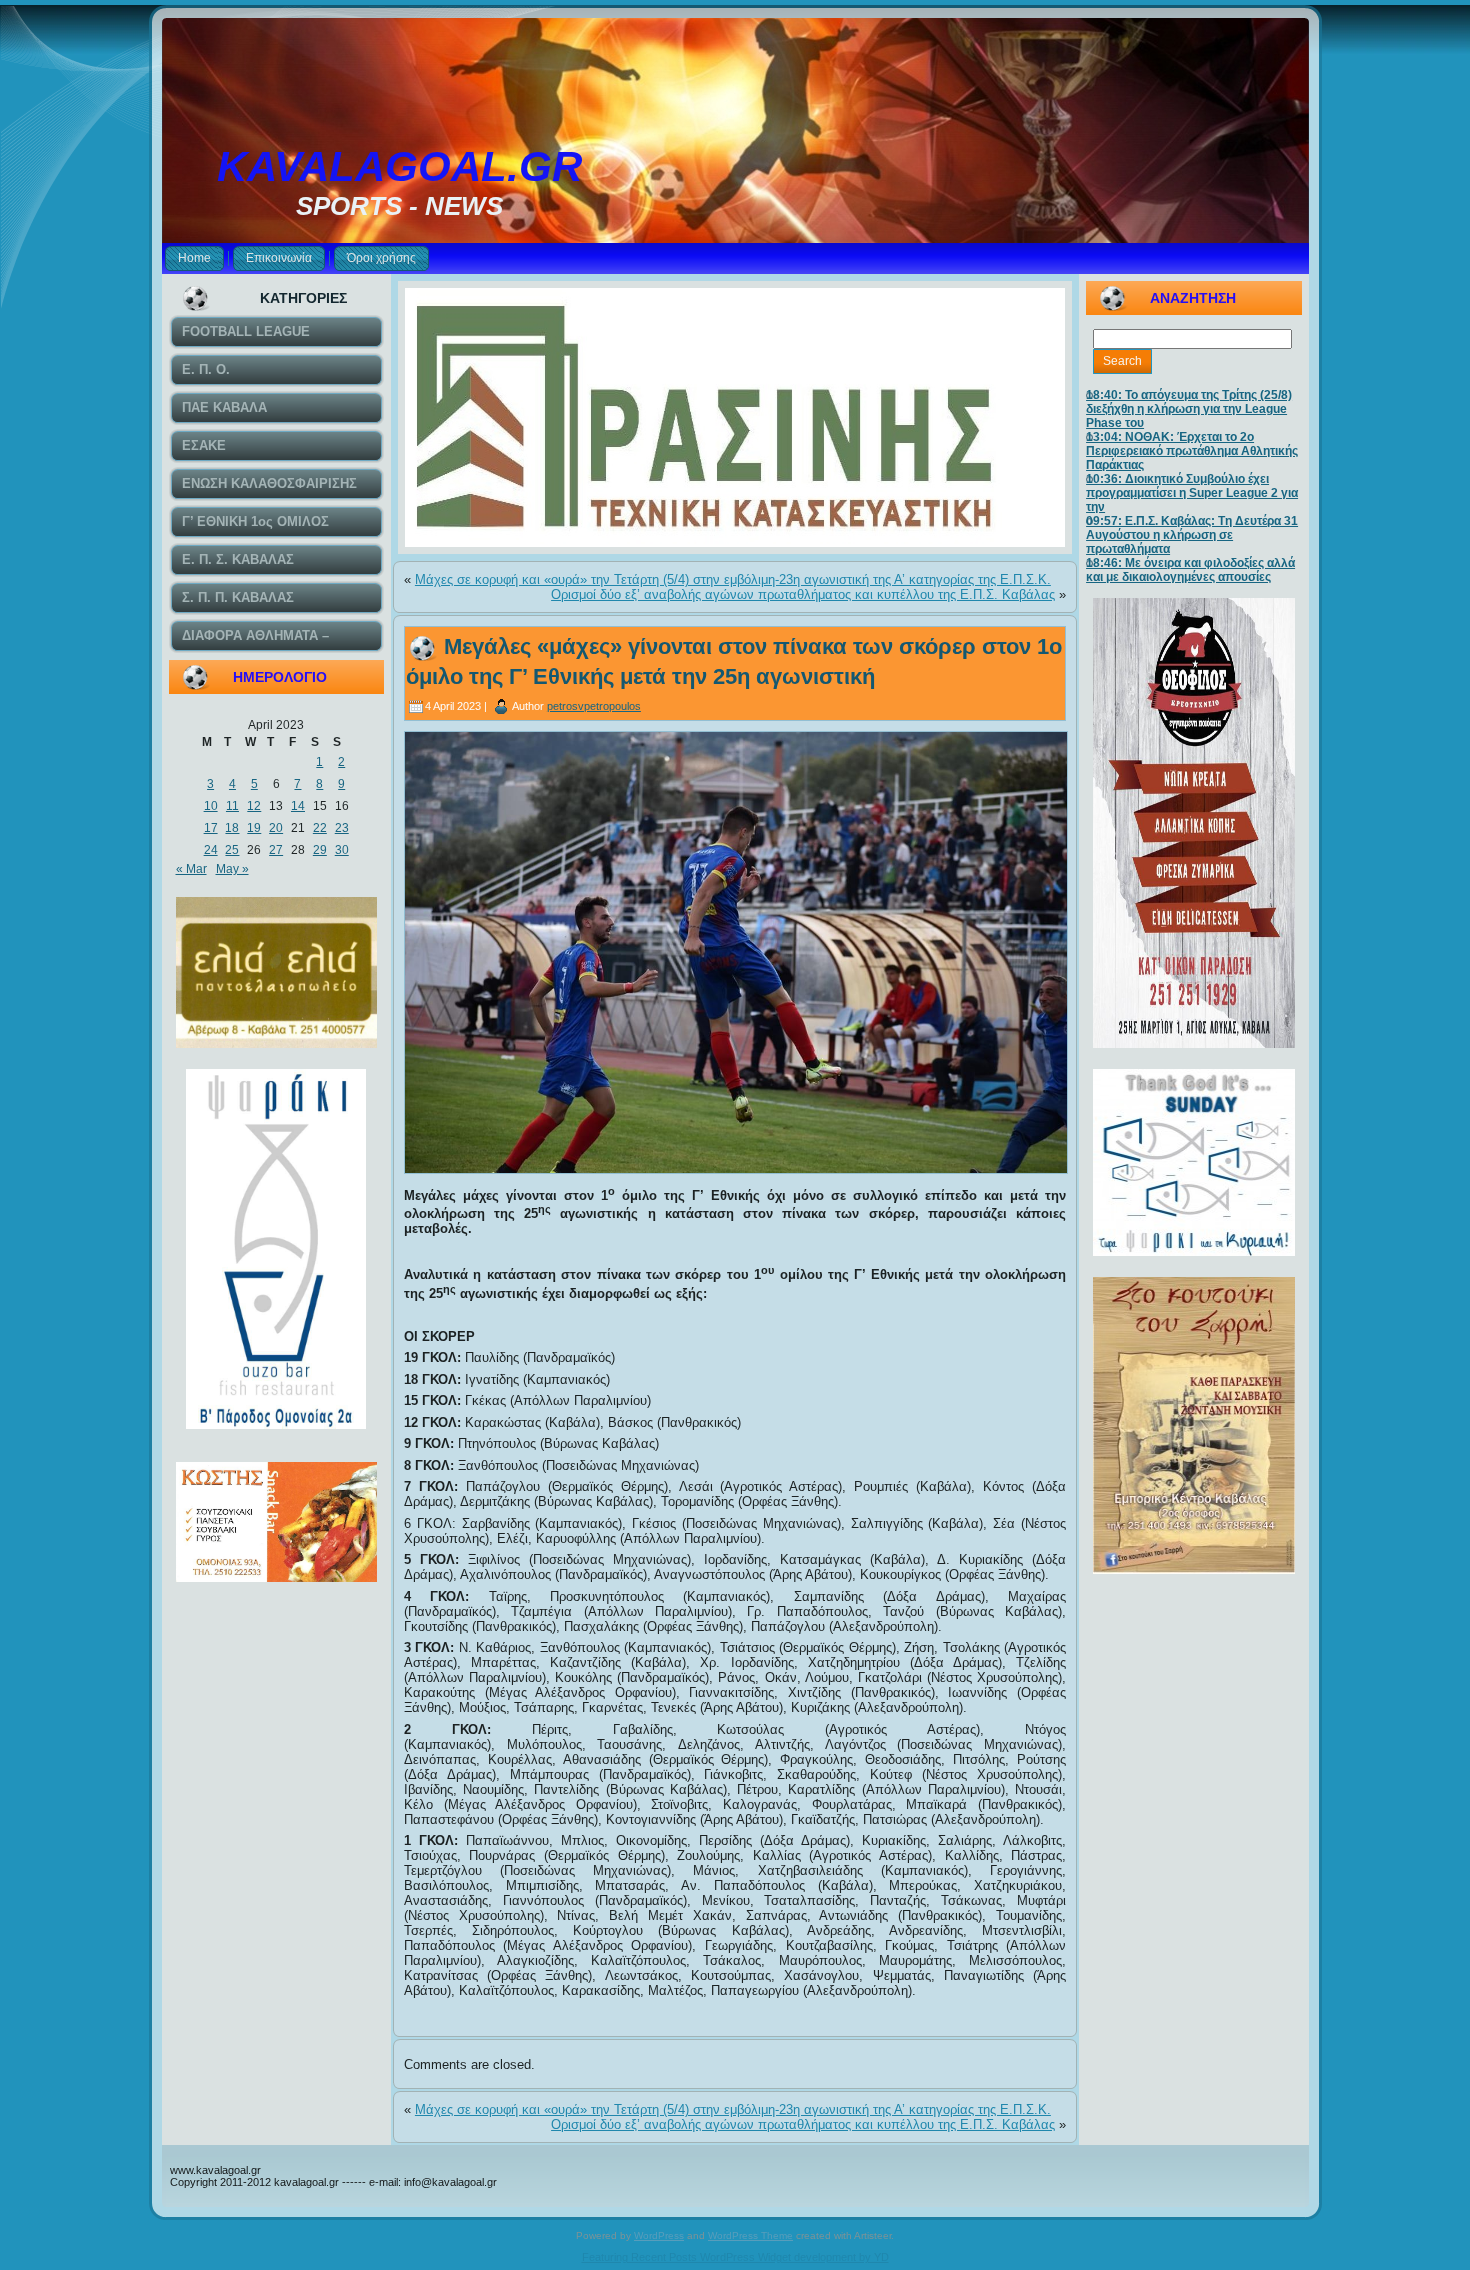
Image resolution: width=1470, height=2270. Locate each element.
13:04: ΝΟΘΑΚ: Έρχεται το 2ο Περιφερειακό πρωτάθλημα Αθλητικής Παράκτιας (1192, 451)
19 (254, 828)
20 (276, 828)
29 (320, 850)
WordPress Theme (750, 2235)
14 (298, 806)
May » (232, 869)
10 (211, 806)
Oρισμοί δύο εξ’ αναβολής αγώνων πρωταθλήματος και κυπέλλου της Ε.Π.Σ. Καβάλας (803, 594)
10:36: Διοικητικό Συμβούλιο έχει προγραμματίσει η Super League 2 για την (1192, 493)
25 (232, 850)
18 (232, 828)
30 (342, 850)
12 (254, 806)
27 (276, 850)
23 (342, 828)
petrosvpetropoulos (594, 706)
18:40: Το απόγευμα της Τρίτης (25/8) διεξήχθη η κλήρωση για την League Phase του (1189, 409)
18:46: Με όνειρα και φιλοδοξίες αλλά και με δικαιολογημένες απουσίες (1190, 570)
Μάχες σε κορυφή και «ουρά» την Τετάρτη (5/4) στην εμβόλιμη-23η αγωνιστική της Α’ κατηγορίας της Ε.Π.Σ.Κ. (733, 579)
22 (320, 828)
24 (211, 850)
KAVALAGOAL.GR (399, 166)
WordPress (659, 2235)
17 (211, 828)
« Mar (191, 869)
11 (232, 806)
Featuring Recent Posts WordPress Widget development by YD (735, 2257)
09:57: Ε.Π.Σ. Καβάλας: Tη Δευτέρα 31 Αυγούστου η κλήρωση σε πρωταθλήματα (1192, 535)
